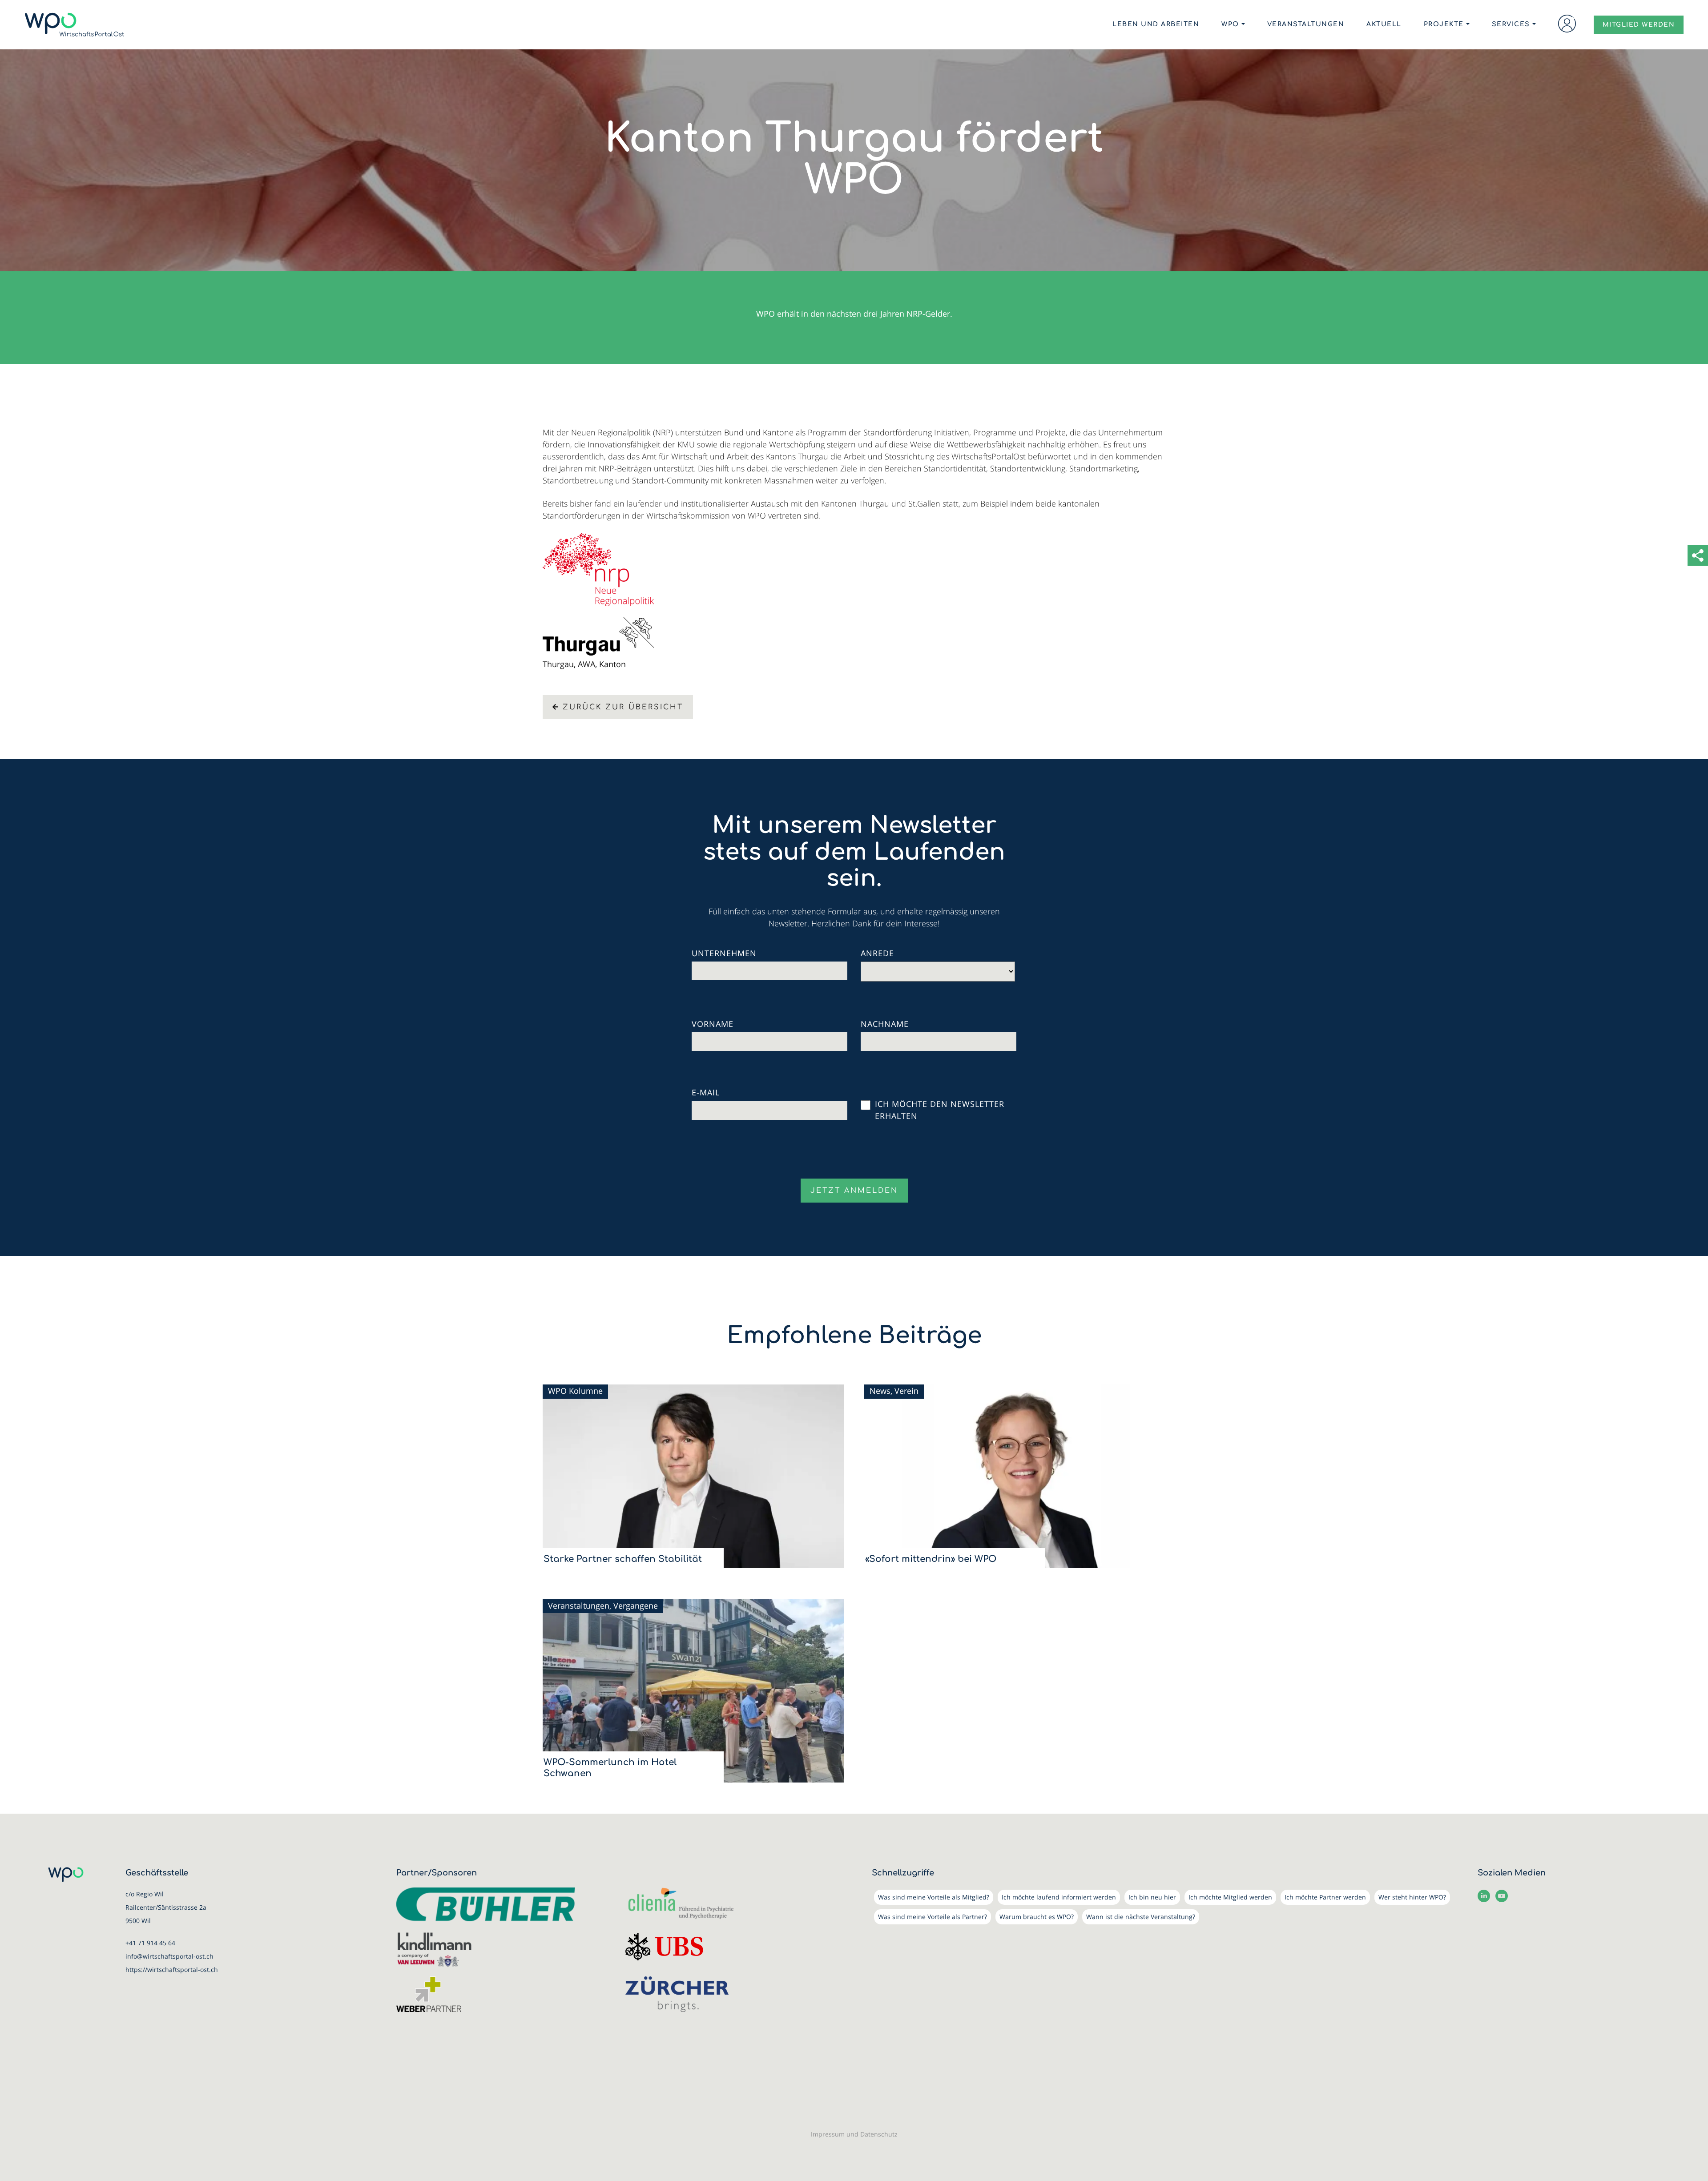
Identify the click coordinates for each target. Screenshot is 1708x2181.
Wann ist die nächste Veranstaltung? (1141, 1917)
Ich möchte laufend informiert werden (1059, 1897)
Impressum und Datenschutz (854, 2134)
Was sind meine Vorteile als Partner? (933, 1917)
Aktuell (1384, 24)
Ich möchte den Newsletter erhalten (940, 1110)
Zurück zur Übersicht (623, 707)
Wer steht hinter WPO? (1412, 1897)
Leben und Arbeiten (1156, 24)
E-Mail (706, 1092)
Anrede (877, 953)
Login (1567, 24)
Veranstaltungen (1306, 24)
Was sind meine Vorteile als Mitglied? (934, 1897)
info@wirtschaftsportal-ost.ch (169, 1956)
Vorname (713, 1024)
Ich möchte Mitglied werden (1230, 1897)
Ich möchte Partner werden (1325, 1897)
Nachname (885, 1024)
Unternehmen (724, 953)
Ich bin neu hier (1152, 1897)
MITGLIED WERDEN (1639, 25)
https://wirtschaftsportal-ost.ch (172, 1970)
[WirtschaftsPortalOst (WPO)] (75, 25)
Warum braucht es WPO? (1037, 1917)
